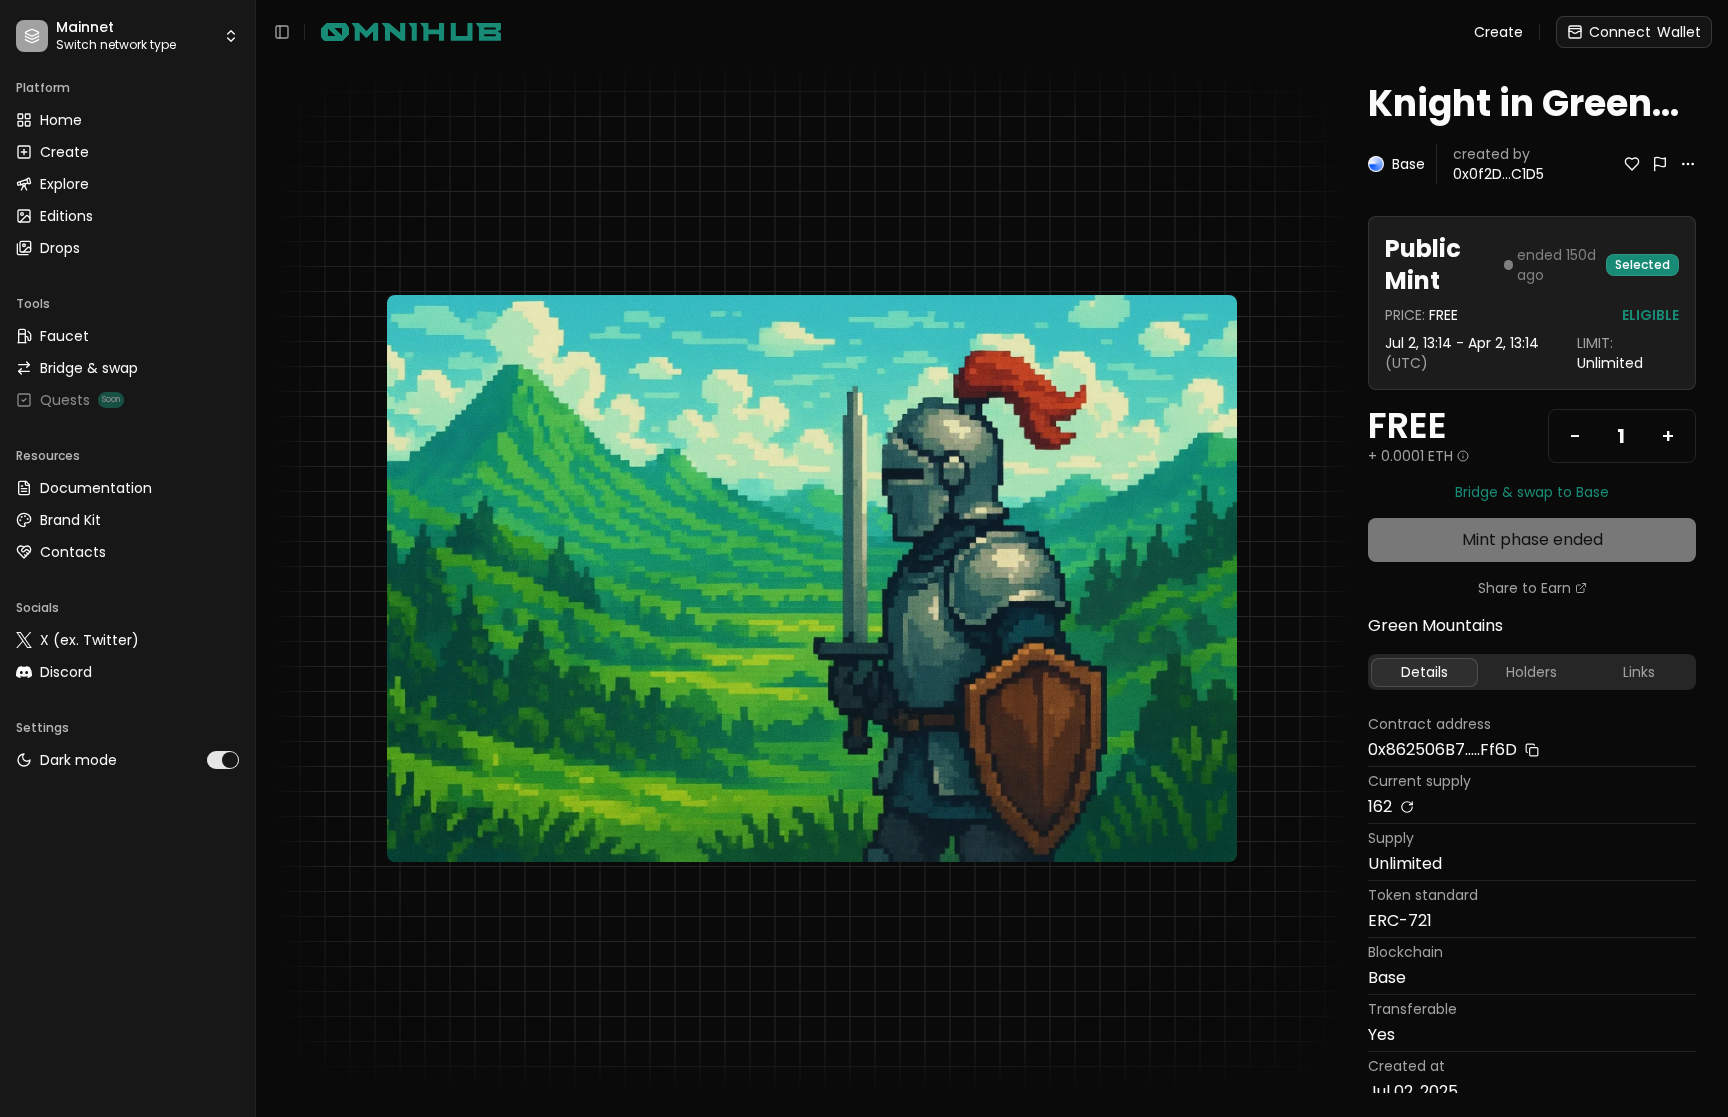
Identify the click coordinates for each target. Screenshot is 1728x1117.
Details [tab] (1424, 672)
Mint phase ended (1532, 539)
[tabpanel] (1532, 911)
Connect (1645, 32)
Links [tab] (1639, 672)
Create (1498, 32)
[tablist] (1532, 672)
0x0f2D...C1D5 (1498, 174)
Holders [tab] (1531, 672)
